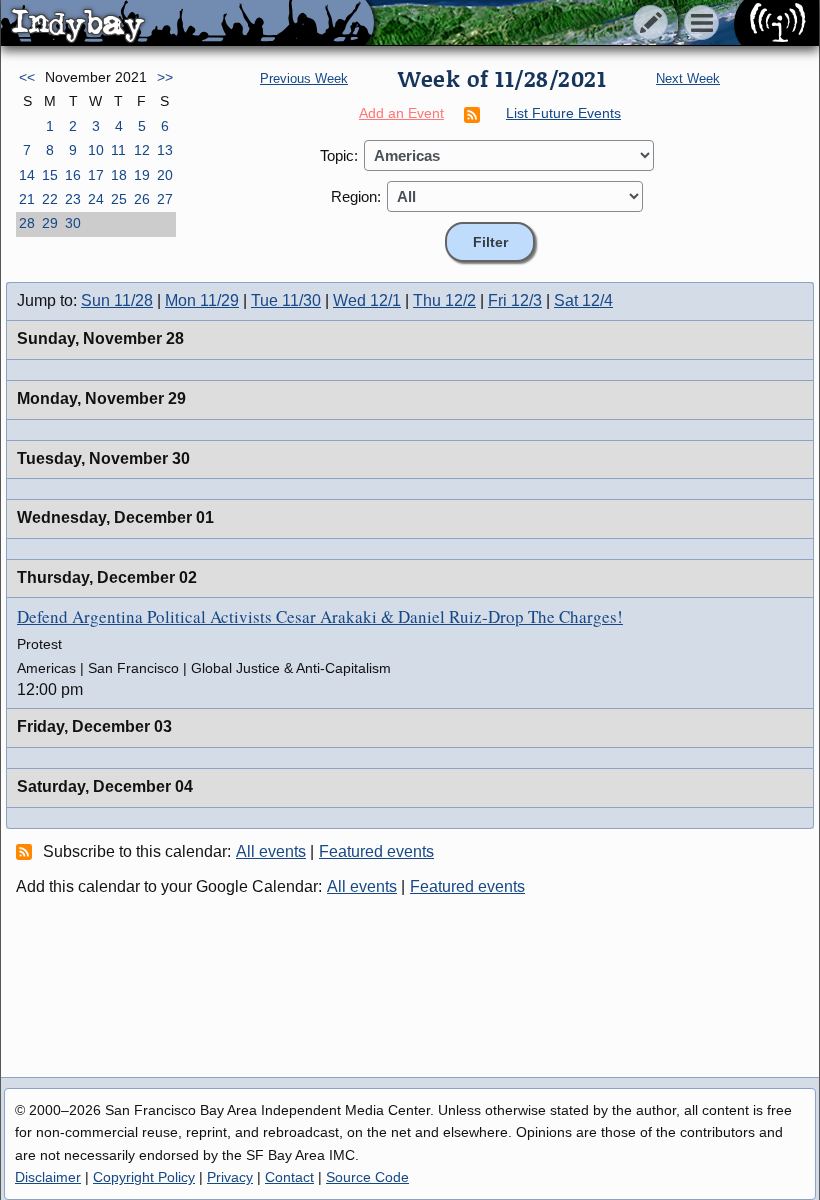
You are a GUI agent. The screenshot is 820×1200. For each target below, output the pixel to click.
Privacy (230, 1177)
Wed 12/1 (367, 300)
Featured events (376, 851)
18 (119, 175)
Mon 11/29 (202, 300)
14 (27, 175)
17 (96, 175)
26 (142, 199)
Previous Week (304, 78)
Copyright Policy (144, 1177)
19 (142, 175)
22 (50, 199)
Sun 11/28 (117, 300)
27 (165, 199)
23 (73, 199)
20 (165, 175)
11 (118, 150)
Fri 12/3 (515, 300)
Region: (356, 196)
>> (165, 77)
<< (27, 77)
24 (96, 199)
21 (27, 199)
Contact (289, 1177)
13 (165, 150)
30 (73, 223)
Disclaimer (48, 1177)
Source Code (367, 1177)
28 (27, 223)
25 (119, 199)
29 (50, 223)
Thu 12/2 (444, 300)
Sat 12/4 (583, 300)
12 (142, 150)
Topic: (339, 155)
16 (73, 175)
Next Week (688, 78)
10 (96, 150)
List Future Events (563, 113)
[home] (187, 24)
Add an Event (401, 113)
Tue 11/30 (286, 300)
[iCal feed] (27, 851)
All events (271, 851)
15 (50, 175)
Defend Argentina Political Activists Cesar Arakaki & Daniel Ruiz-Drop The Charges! (320, 616)
